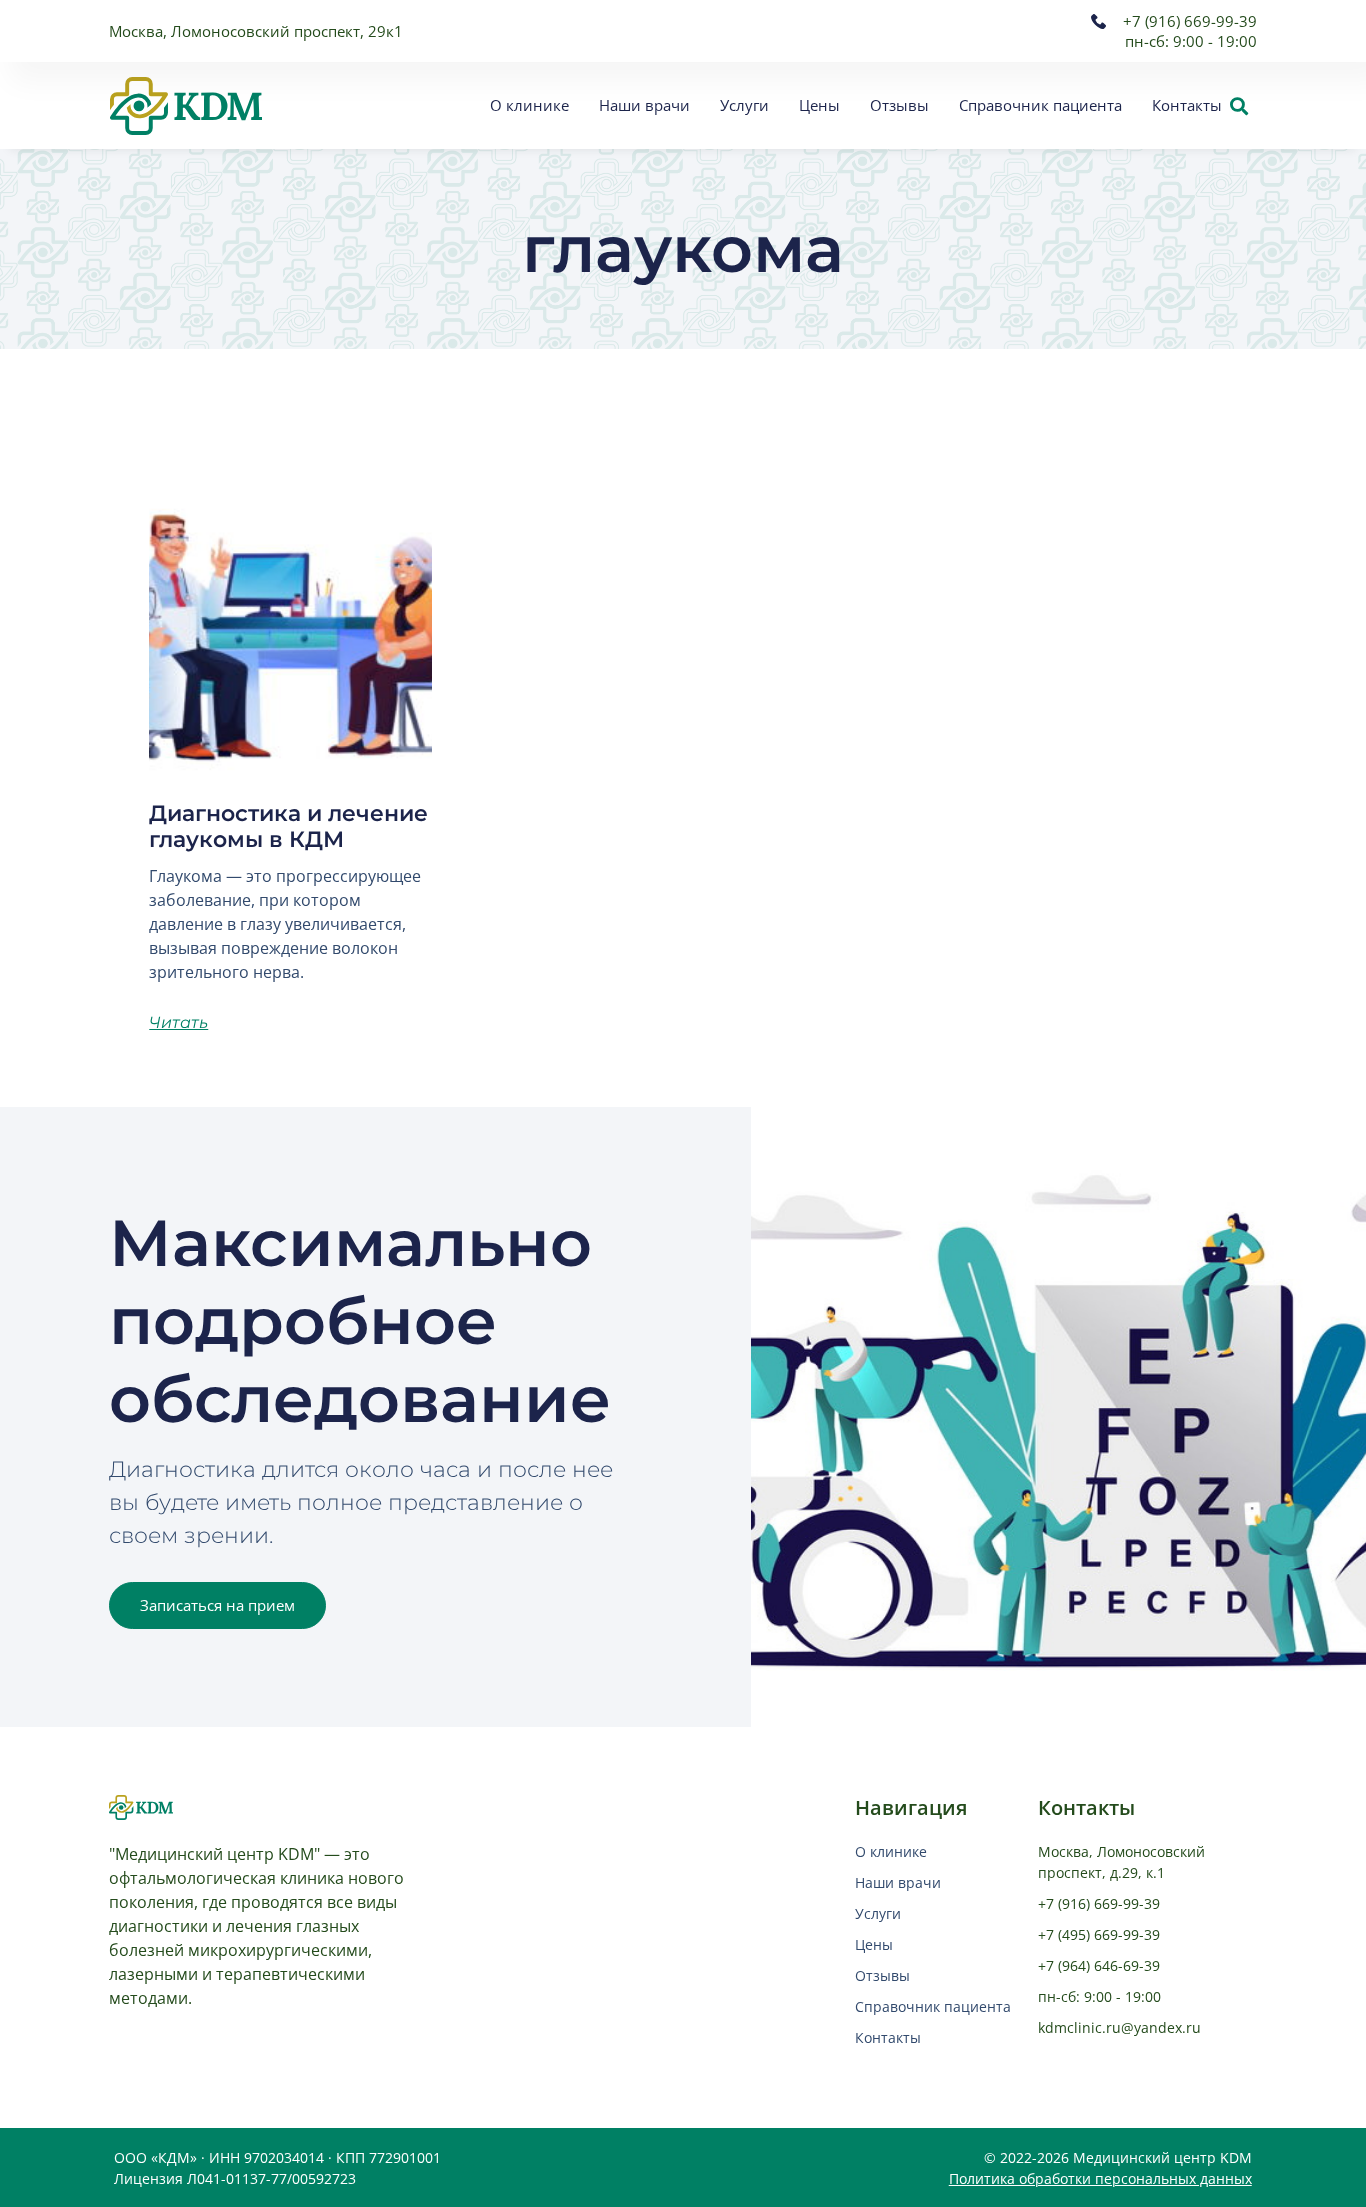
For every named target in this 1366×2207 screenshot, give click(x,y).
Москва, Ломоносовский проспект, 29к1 (256, 31)
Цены (819, 105)
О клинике (529, 105)
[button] (1238, 105)
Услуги (744, 105)
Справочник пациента (1040, 105)
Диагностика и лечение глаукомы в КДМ (288, 826)
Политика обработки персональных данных (1100, 2178)
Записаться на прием (217, 1605)
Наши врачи (644, 105)
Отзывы (899, 105)
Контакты (1187, 105)
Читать (178, 1022)
